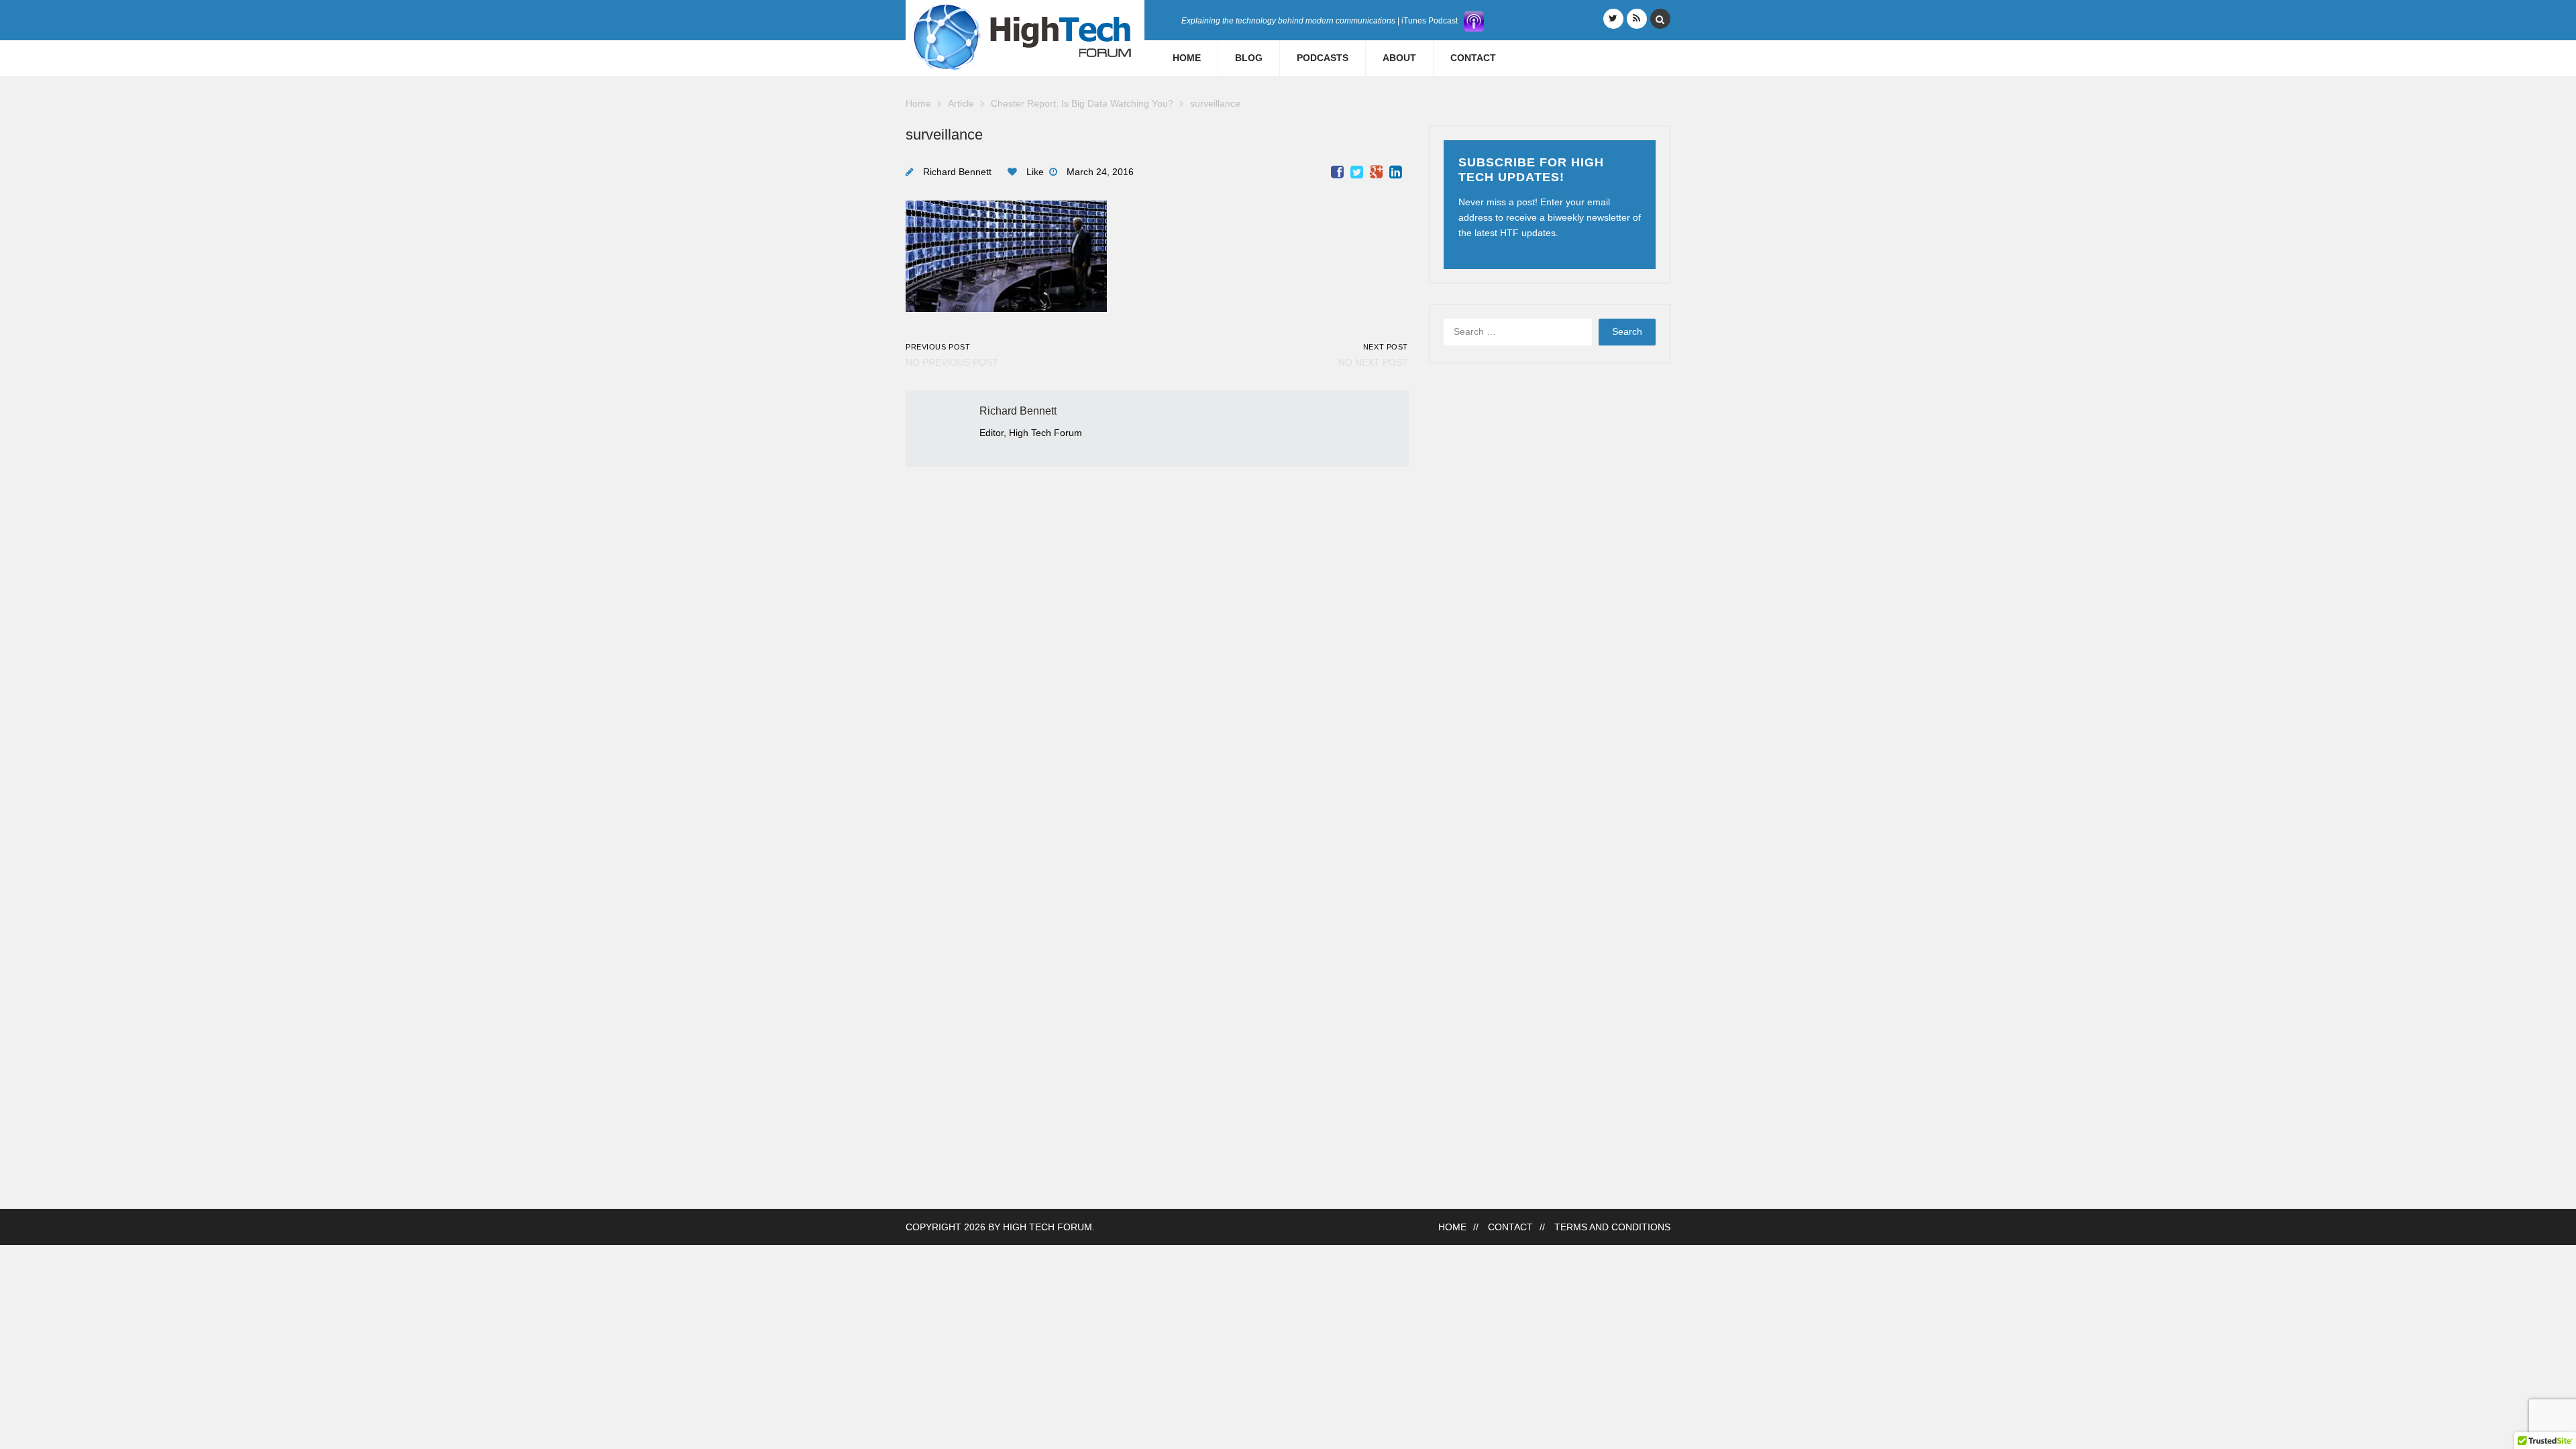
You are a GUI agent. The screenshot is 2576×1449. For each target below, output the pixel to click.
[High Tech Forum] (1025, 37)
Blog (1249, 58)
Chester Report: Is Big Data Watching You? (1082, 104)
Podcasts (1323, 58)
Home (1187, 58)
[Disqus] (1157, 635)
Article (961, 104)
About (1399, 58)
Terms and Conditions (1612, 1227)
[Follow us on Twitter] (1613, 19)
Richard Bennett (957, 172)
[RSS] (1637, 19)
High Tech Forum (1048, 1227)
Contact (1473, 58)
